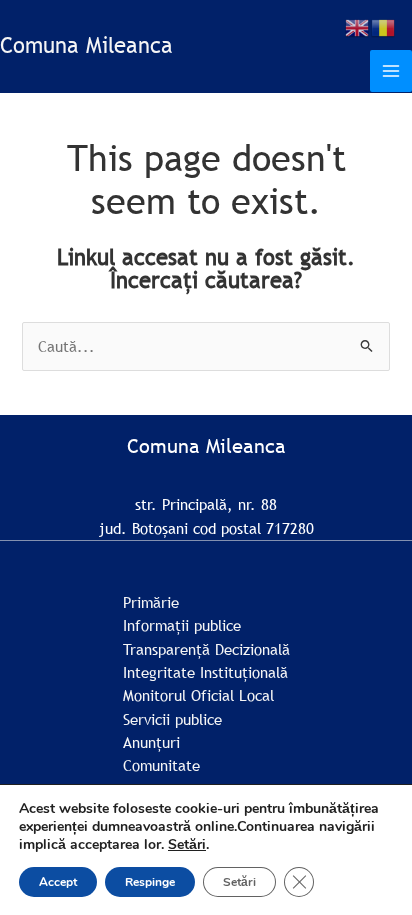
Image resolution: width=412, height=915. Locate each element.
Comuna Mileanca (86, 45)
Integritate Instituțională (205, 672)
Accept (58, 882)
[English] (358, 26)
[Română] (384, 26)
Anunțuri (151, 742)
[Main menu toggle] (391, 71)
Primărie (151, 602)
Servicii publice (172, 719)
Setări (187, 845)
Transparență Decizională (206, 649)
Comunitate (161, 765)
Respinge (150, 882)
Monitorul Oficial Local (198, 695)
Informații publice (182, 625)
